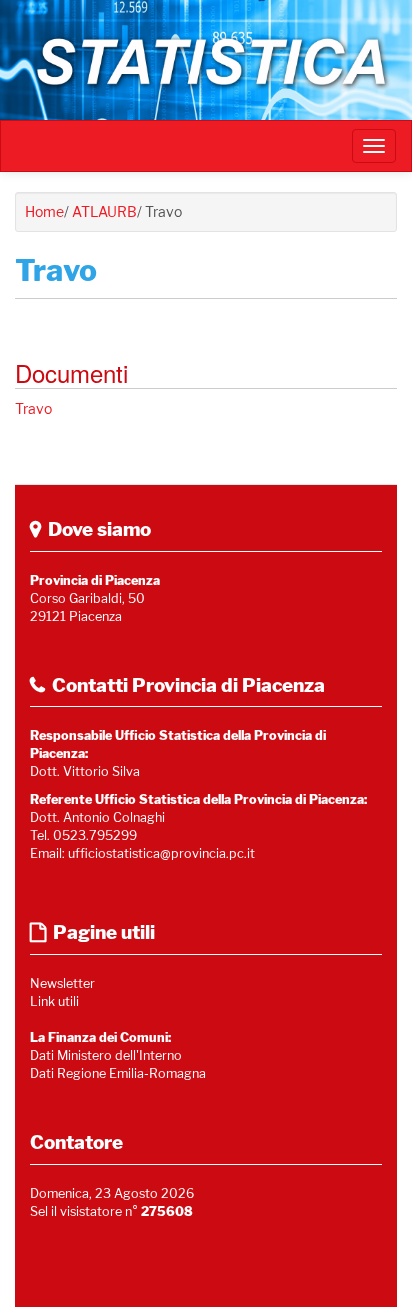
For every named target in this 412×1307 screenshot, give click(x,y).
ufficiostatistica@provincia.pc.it (161, 853)
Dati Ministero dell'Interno (106, 1055)
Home (44, 211)
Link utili (54, 1001)
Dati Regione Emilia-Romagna (118, 1073)
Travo (33, 408)
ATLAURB (104, 211)
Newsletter (62, 983)
